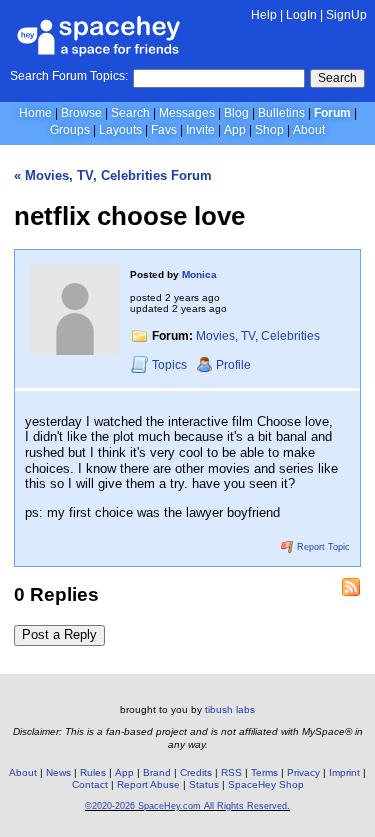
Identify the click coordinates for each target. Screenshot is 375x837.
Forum (332, 113)
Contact (90, 784)
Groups (70, 130)
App (235, 130)
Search (337, 78)
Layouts (120, 130)
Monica (199, 274)
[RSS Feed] (351, 587)
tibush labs (230, 709)
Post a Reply (59, 634)
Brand (157, 772)
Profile (233, 365)
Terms (264, 772)
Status (204, 784)
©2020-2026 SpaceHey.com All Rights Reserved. (187, 806)
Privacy (303, 772)
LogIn (301, 15)
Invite (200, 130)
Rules (93, 772)
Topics (171, 365)
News (58, 772)
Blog (236, 113)
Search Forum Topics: (69, 76)
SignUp (346, 15)
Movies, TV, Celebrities (258, 336)
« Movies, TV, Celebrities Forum (113, 175)
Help (264, 15)
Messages (187, 113)
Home (35, 113)
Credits (196, 772)
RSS (231, 772)
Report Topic (322, 547)
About (309, 130)
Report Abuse (148, 784)
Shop (269, 130)
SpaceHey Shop (266, 784)
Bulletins (281, 113)
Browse (81, 113)
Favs (164, 130)
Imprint (344, 772)
